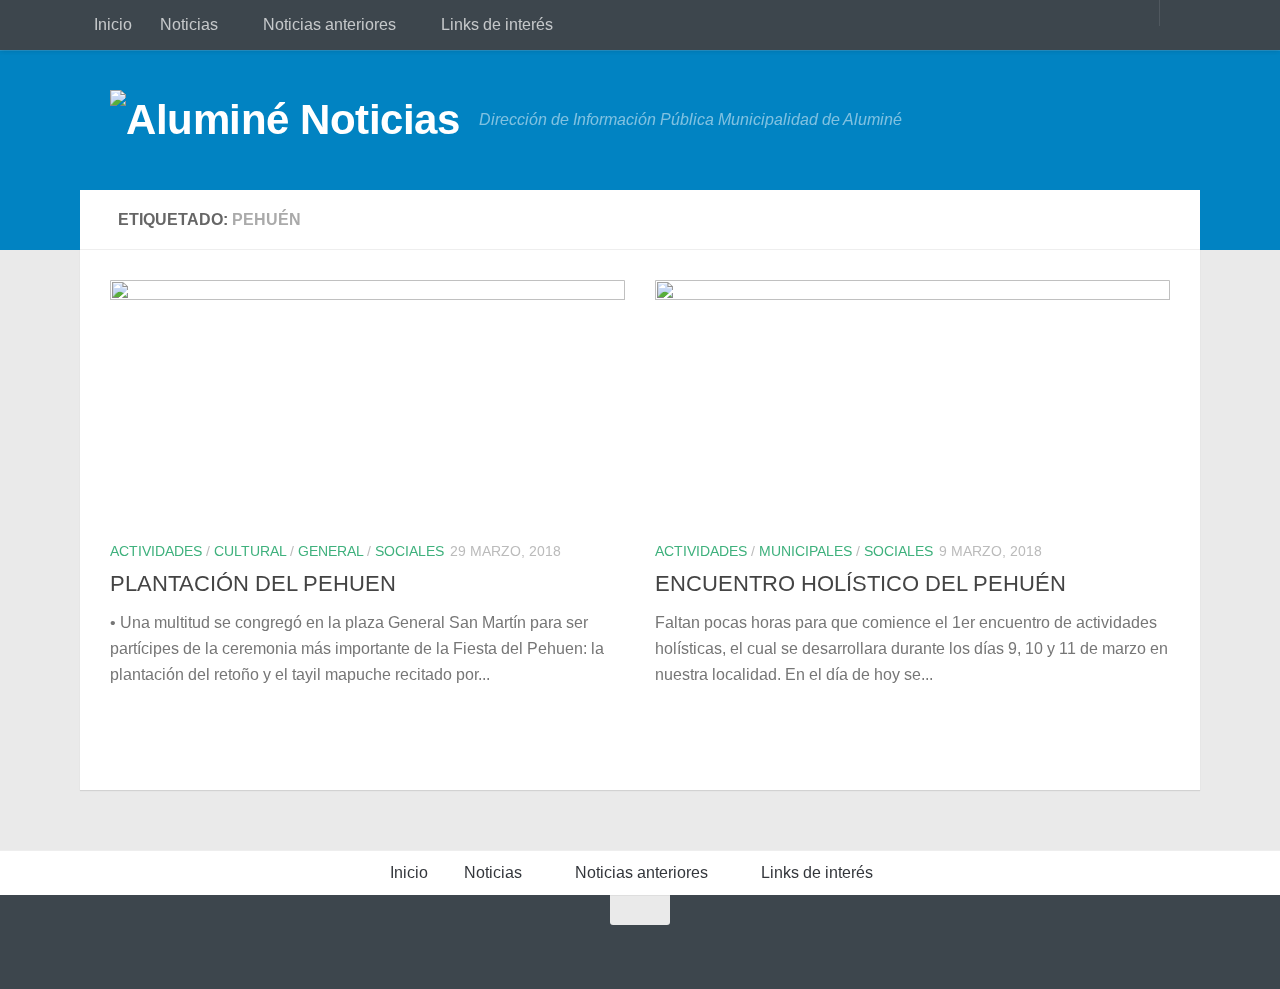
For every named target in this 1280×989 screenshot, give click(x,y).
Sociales (409, 551)
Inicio (113, 24)
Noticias (189, 24)
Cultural (250, 551)
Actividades (156, 551)
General (330, 551)
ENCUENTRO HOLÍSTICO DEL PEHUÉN (860, 583)
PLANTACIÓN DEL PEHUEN (253, 583)
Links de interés (497, 24)
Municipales (805, 551)
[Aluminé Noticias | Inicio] (284, 120)
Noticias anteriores (329, 24)
